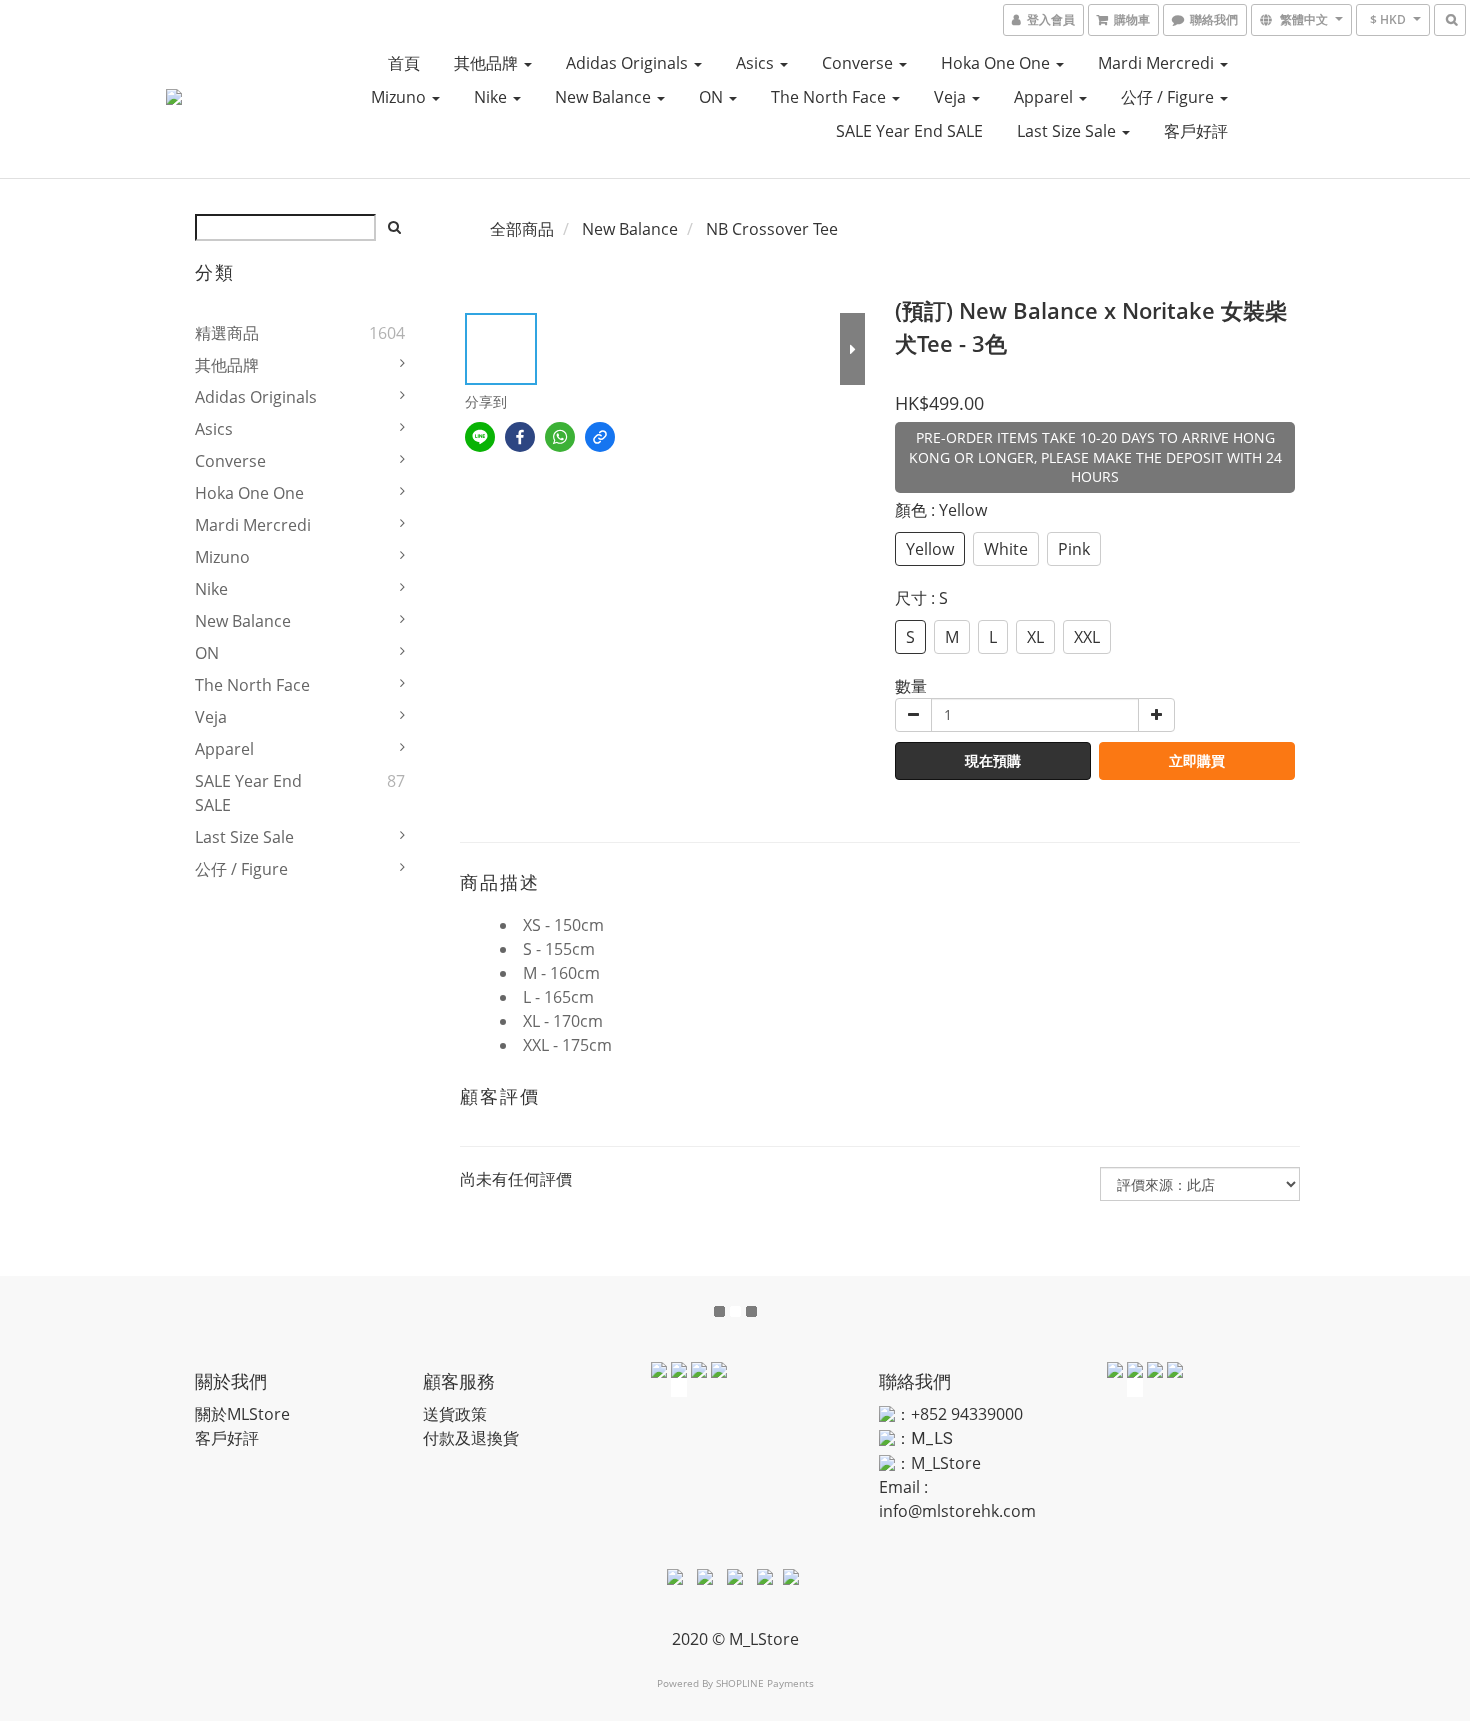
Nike (492, 97)
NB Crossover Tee (772, 229)
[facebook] (520, 437)
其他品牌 (488, 63)
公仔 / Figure (1169, 97)
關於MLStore (242, 1414)
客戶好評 (1196, 131)
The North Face (830, 97)
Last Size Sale (1068, 131)
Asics (757, 63)
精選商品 (227, 333)
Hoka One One (997, 63)
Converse (859, 63)
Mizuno (400, 97)
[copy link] (600, 437)
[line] (480, 437)
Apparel (1045, 97)
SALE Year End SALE (909, 131)
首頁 (404, 63)
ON (713, 97)
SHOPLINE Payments (765, 1683)
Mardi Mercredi (1158, 63)
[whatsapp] (560, 437)
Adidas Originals (629, 63)
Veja (952, 97)
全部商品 (522, 229)
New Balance (605, 97)
